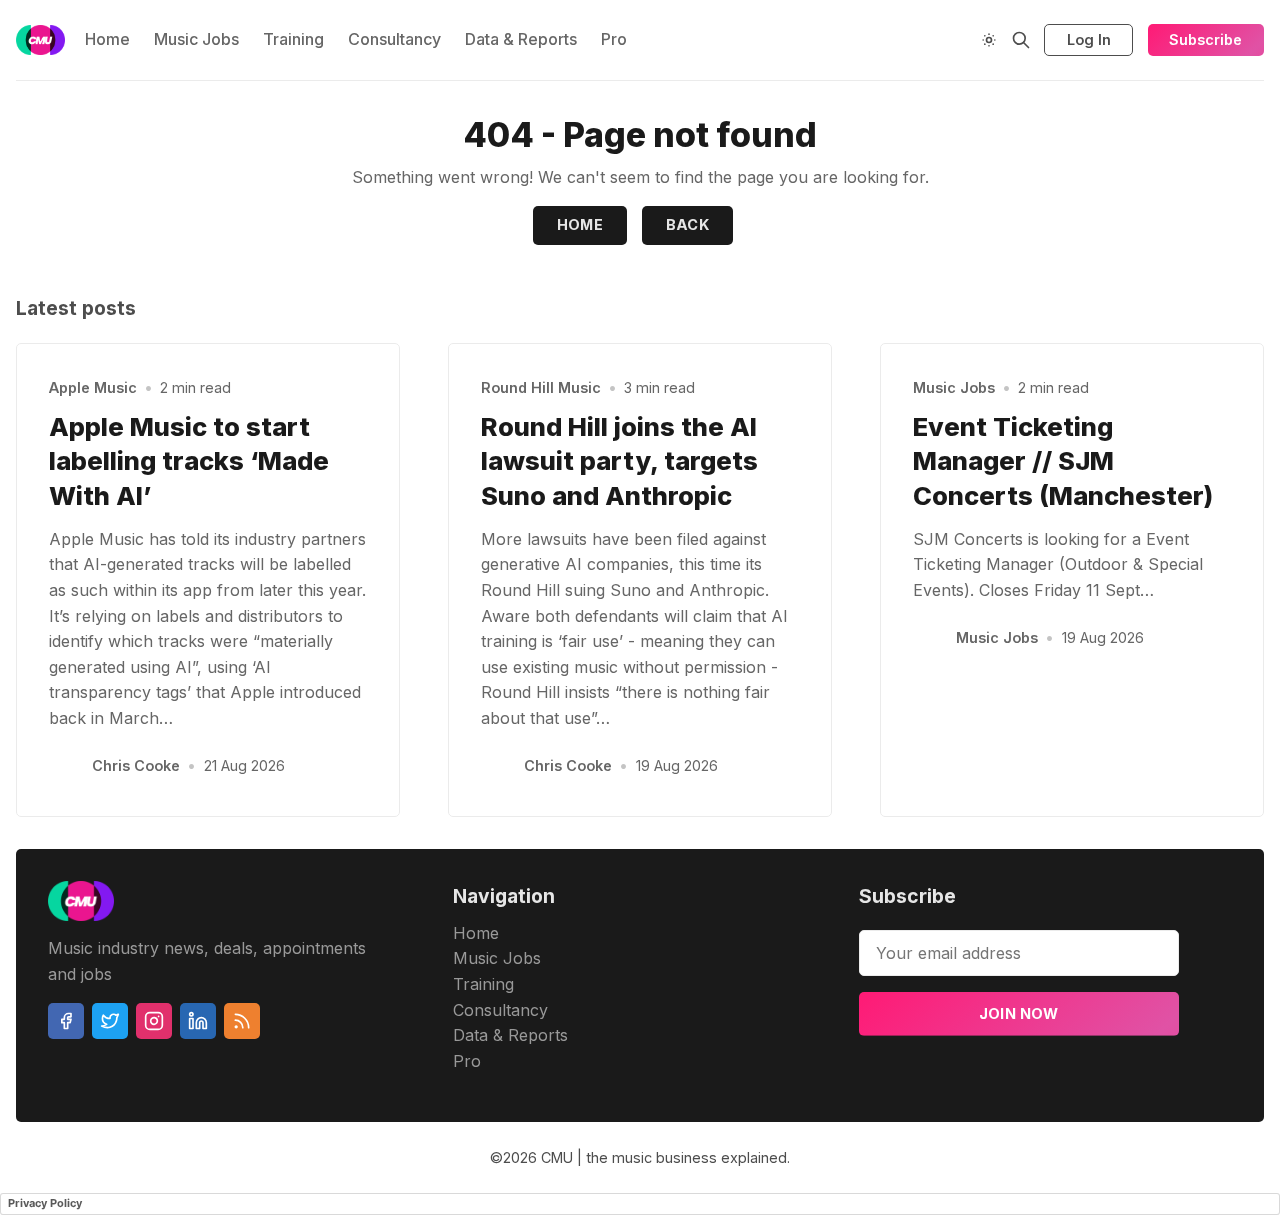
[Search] (1021, 40)
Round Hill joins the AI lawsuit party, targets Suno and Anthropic (619, 461)
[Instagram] (154, 1021)
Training (293, 39)
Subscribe (1205, 39)
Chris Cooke (136, 765)
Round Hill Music (541, 387)
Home (107, 39)
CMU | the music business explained (664, 1157)
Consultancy (394, 39)
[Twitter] (110, 1021)
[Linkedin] (198, 1021)
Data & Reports (521, 39)
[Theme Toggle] (989, 40)
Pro (614, 39)
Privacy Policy (45, 1203)
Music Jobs (196, 39)
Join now (1019, 1013)
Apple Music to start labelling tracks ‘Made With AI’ (189, 461)
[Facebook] (66, 1021)
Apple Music (93, 387)
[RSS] (242, 1021)
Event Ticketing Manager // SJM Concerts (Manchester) (1063, 461)
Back (688, 224)
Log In (1089, 39)
